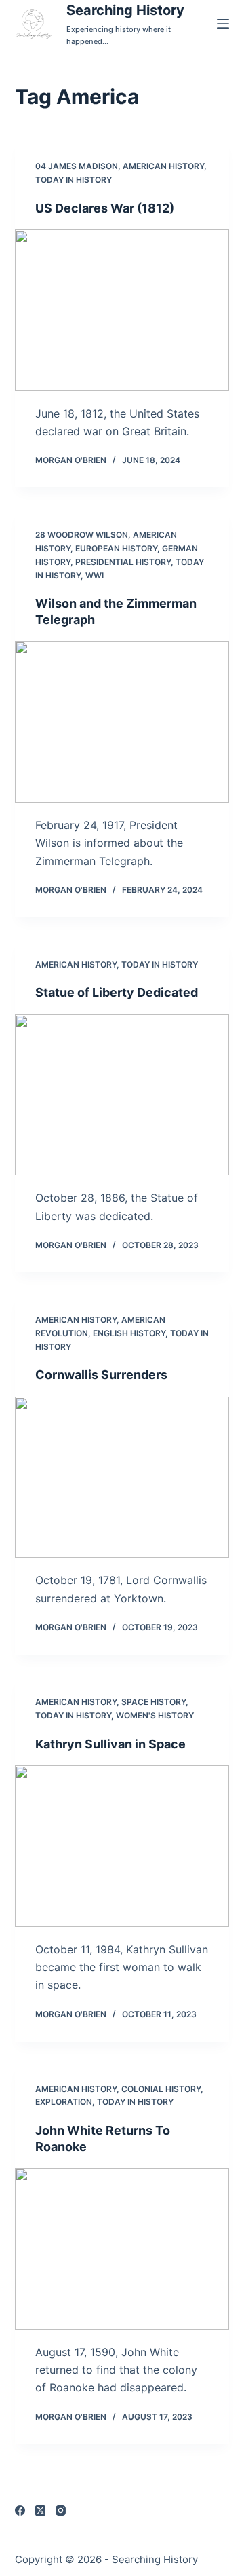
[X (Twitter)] (40, 2510)
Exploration (64, 2102)
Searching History (125, 10)
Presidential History (123, 562)
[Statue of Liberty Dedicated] (122, 1095)
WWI (95, 575)
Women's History (155, 1715)
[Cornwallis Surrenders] (122, 1477)
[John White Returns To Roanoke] (122, 2249)
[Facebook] (20, 2510)
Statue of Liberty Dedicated (117, 992)
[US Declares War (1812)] (122, 310)
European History (116, 548)
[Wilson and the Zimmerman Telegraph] (122, 722)
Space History (154, 1702)
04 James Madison (77, 166)
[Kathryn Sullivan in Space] (122, 1846)
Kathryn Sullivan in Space (110, 1744)
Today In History (74, 180)
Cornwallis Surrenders (101, 1375)
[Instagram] (61, 2510)
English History (129, 1333)
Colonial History (161, 2089)
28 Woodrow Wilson (82, 535)
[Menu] (223, 24)
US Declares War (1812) (105, 208)
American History (163, 166)
